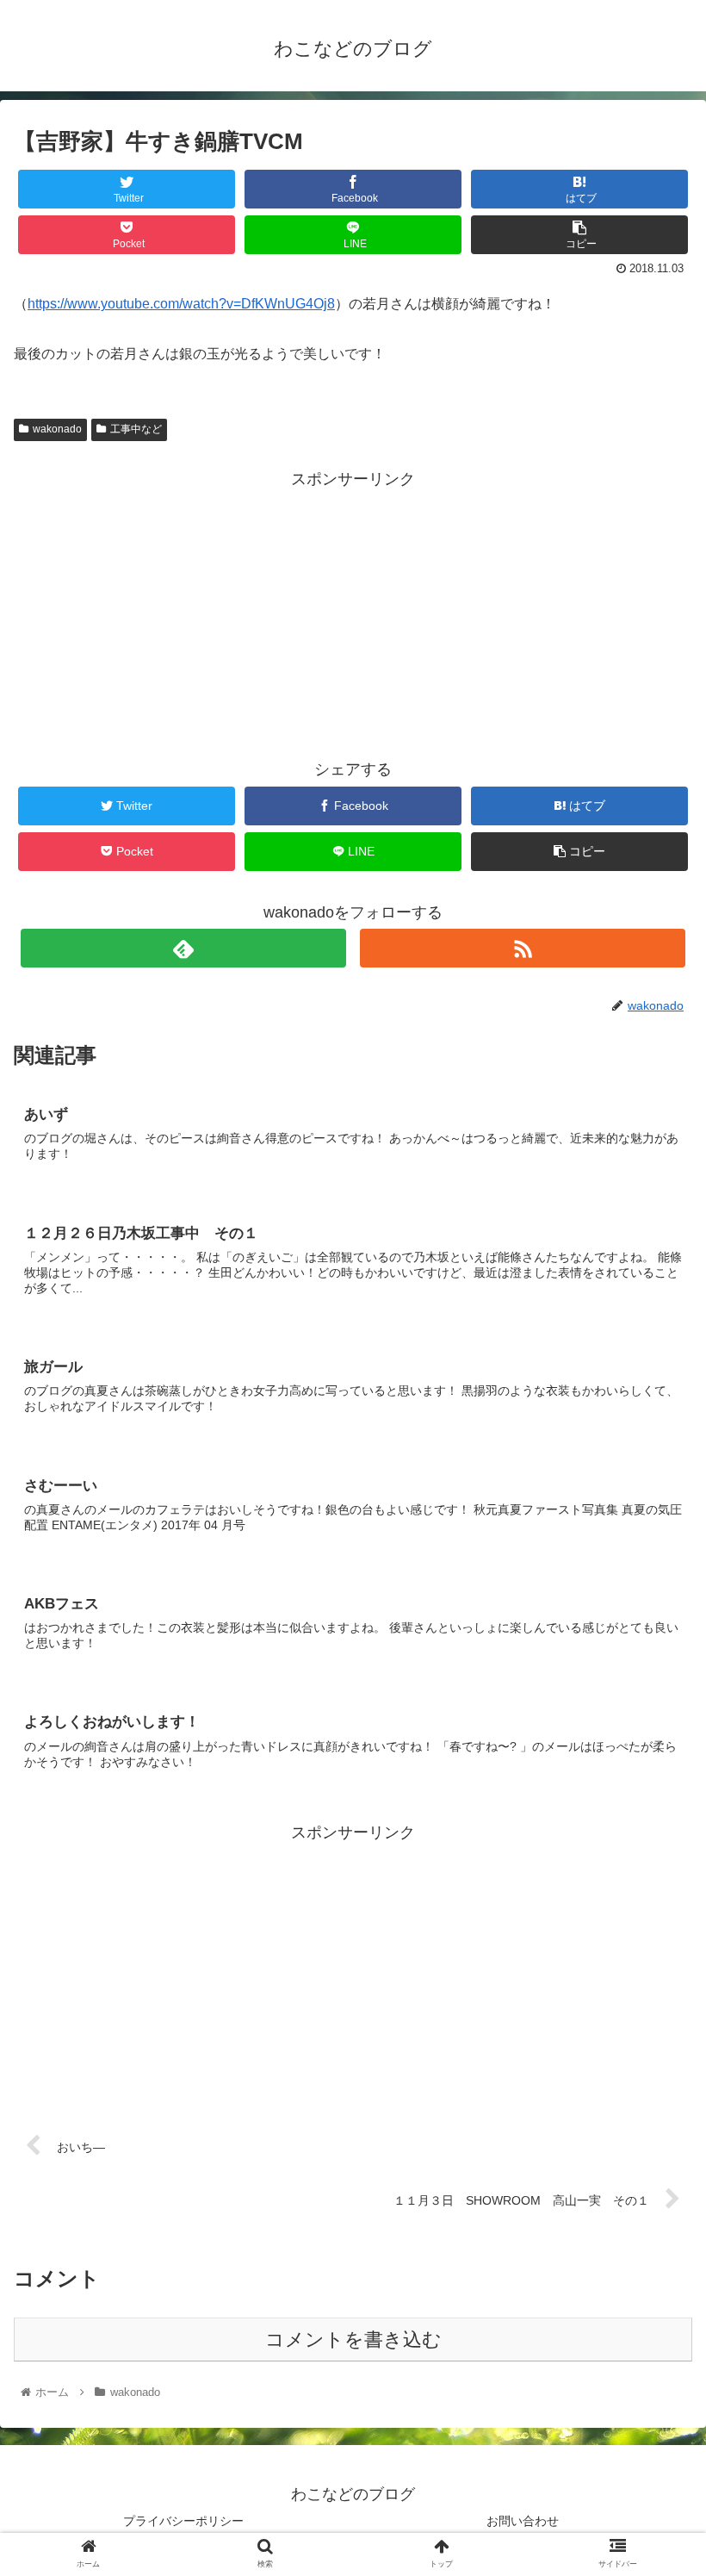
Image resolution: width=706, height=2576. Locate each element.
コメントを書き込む (353, 2340)
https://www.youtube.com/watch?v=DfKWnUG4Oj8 (181, 304)
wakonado (57, 429)
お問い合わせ (523, 2521)
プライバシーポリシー (183, 2521)
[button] (653, 1832)
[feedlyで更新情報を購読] (183, 948)
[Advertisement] (353, 613)
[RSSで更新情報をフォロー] (523, 948)
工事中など (136, 429)
